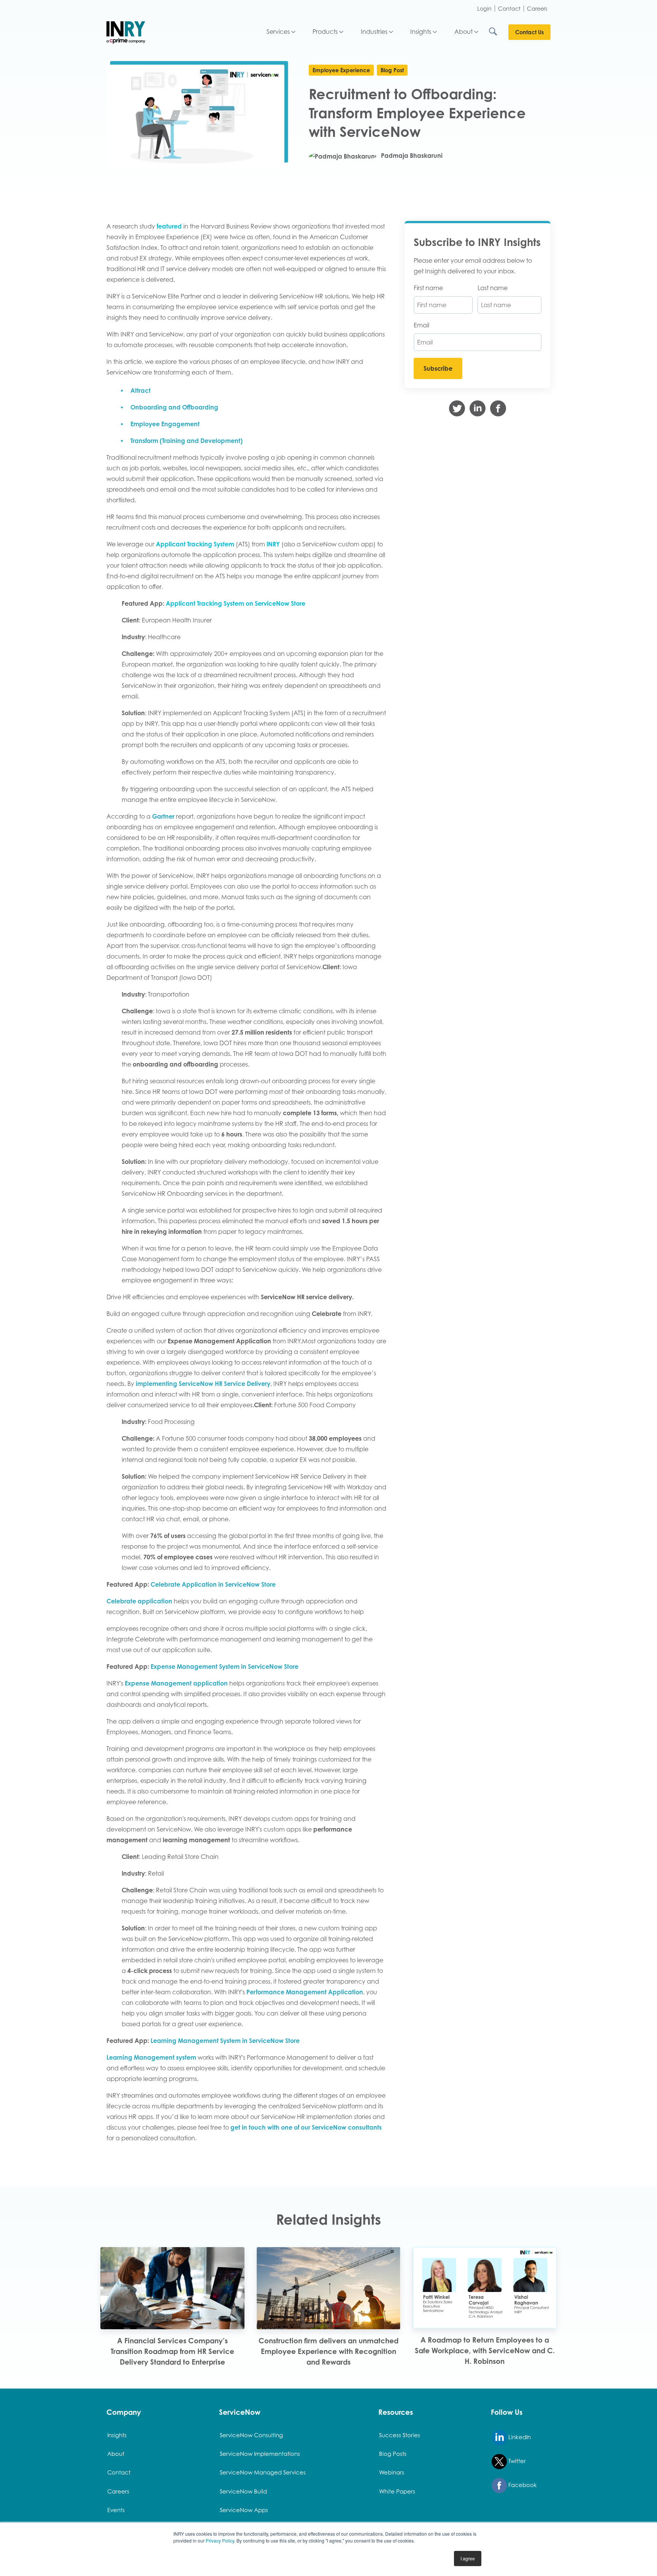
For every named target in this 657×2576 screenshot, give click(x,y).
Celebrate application (139, 1601)
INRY (273, 544)
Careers (537, 9)
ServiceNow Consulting (251, 2435)
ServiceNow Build (243, 2491)
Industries (374, 32)
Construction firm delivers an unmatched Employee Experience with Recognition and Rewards (328, 2351)
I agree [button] (468, 2558)
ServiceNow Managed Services (263, 2472)
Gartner (164, 816)
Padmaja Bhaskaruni (411, 156)
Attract (140, 390)
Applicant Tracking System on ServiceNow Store (235, 603)
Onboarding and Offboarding (174, 407)
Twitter (516, 2461)
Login (484, 9)
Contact (509, 9)
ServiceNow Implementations (260, 2454)
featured (169, 226)
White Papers (397, 2491)
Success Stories (400, 2435)
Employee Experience (341, 70)
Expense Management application (176, 1683)
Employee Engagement (165, 424)
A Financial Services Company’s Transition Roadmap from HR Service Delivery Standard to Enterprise (172, 2351)
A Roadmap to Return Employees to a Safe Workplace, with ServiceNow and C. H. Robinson (485, 2350)
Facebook (522, 2485)
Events (116, 2510)
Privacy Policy (220, 2540)
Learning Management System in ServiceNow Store (225, 2041)
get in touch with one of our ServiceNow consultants (306, 2127)
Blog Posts (393, 2454)
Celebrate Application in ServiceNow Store (212, 1584)
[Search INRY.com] (498, 32)
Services (278, 32)
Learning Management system (151, 2057)
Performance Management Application (305, 1992)
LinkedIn (519, 2437)
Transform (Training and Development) (186, 441)
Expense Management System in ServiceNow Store (225, 1667)
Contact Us (529, 32)
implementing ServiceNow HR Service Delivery (203, 1384)
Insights (421, 32)
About (463, 32)
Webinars (392, 2472)
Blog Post (392, 70)
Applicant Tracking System (195, 544)
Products (325, 32)
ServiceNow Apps (244, 2510)
